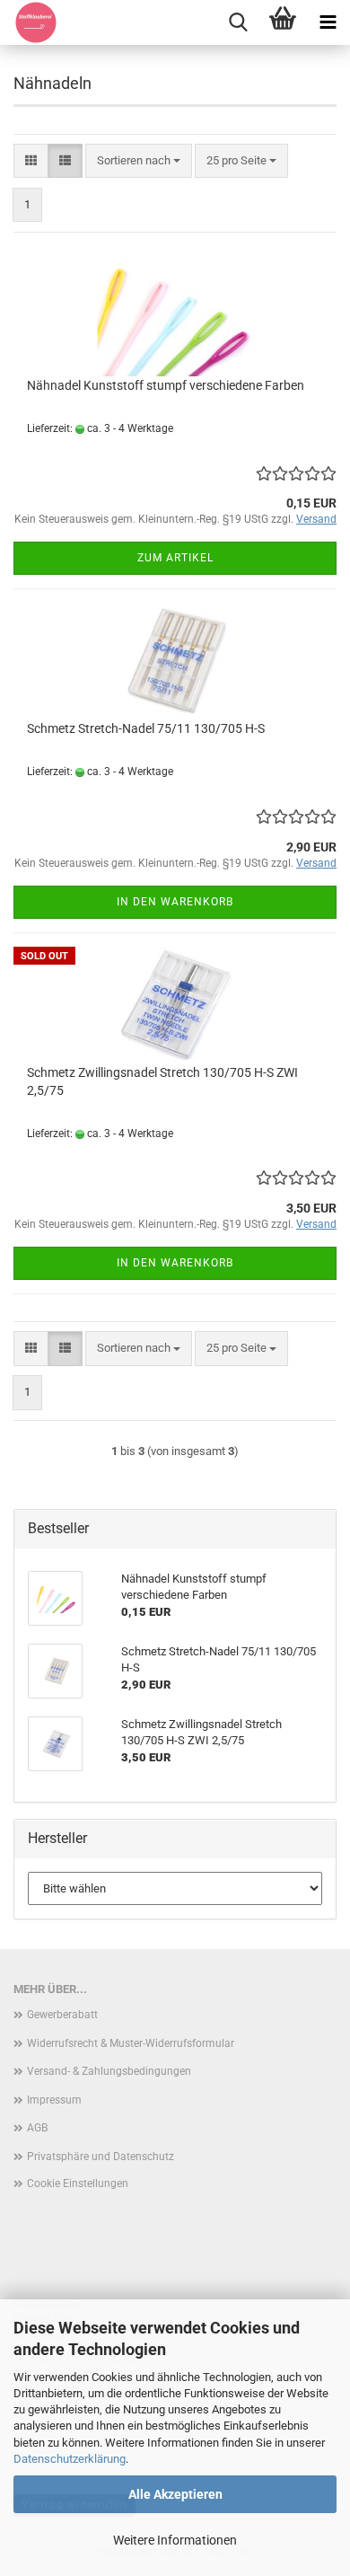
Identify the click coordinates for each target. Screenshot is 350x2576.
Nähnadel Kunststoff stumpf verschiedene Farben (166, 385)
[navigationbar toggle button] (328, 22)
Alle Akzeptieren (175, 2494)
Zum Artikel (175, 558)
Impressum (54, 2100)
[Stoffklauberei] (29, 22)
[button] (31, 161)
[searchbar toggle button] (238, 22)
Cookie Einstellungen (78, 2183)
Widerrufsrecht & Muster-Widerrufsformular (131, 2043)
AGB (37, 2128)
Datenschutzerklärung (70, 2459)
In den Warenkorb (175, 902)
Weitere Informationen (175, 2540)
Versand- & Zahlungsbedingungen (109, 2071)
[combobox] (139, 161)
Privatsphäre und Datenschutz (101, 2157)
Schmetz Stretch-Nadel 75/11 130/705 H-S (146, 728)
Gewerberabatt (62, 2015)
